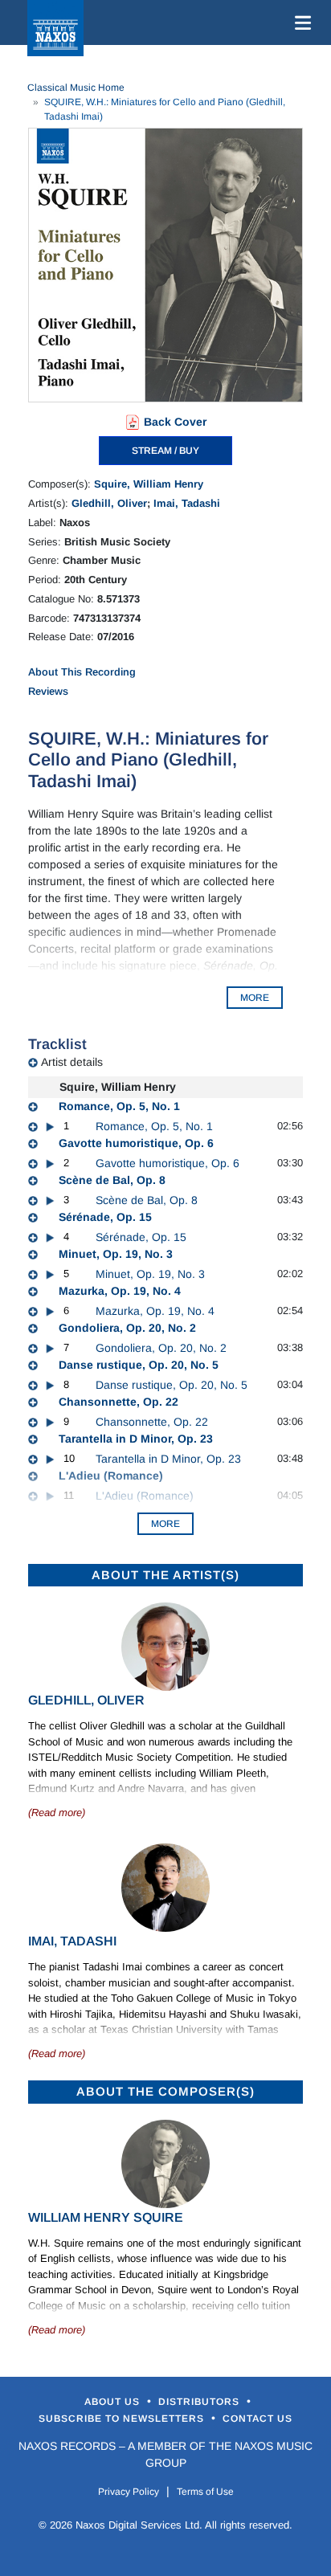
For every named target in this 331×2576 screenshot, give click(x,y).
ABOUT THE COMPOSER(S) (165, 2091)
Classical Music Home (76, 88)
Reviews (48, 691)
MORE (255, 998)
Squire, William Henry (149, 484)
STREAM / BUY (165, 451)
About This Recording (82, 672)
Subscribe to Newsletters (123, 2419)
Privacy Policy (129, 2492)
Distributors (200, 2402)
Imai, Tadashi (187, 503)
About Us (114, 2402)
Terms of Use (205, 2492)
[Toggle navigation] (300, 22)
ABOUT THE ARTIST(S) (165, 1575)
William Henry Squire (106, 2217)
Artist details (72, 1062)
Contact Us (257, 2419)
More (165, 1524)
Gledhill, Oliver (109, 503)
